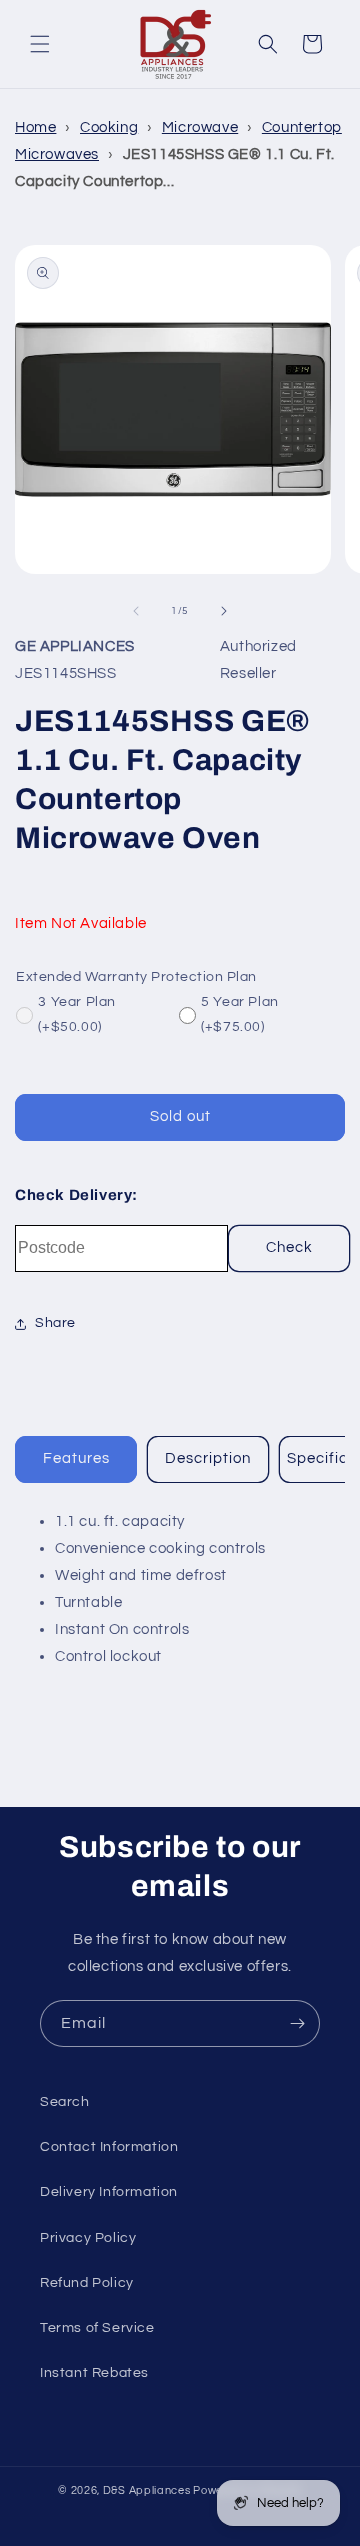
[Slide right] (224, 611)
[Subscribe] (297, 2023)
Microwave (200, 127)
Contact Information (109, 2147)
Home (35, 127)
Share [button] (55, 1323)
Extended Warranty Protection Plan (136, 977)
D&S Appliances (147, 2490)
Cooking (109, 127)
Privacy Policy (88, 2238)
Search (65, 2102)
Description (208, 1458)
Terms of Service (97, 2328)
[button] (40, 44)
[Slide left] (136, 611)
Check (289, 1247)
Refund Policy (87, 2283)
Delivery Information (109, 2192)
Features (76, 1458)
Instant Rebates (94, 2373)
